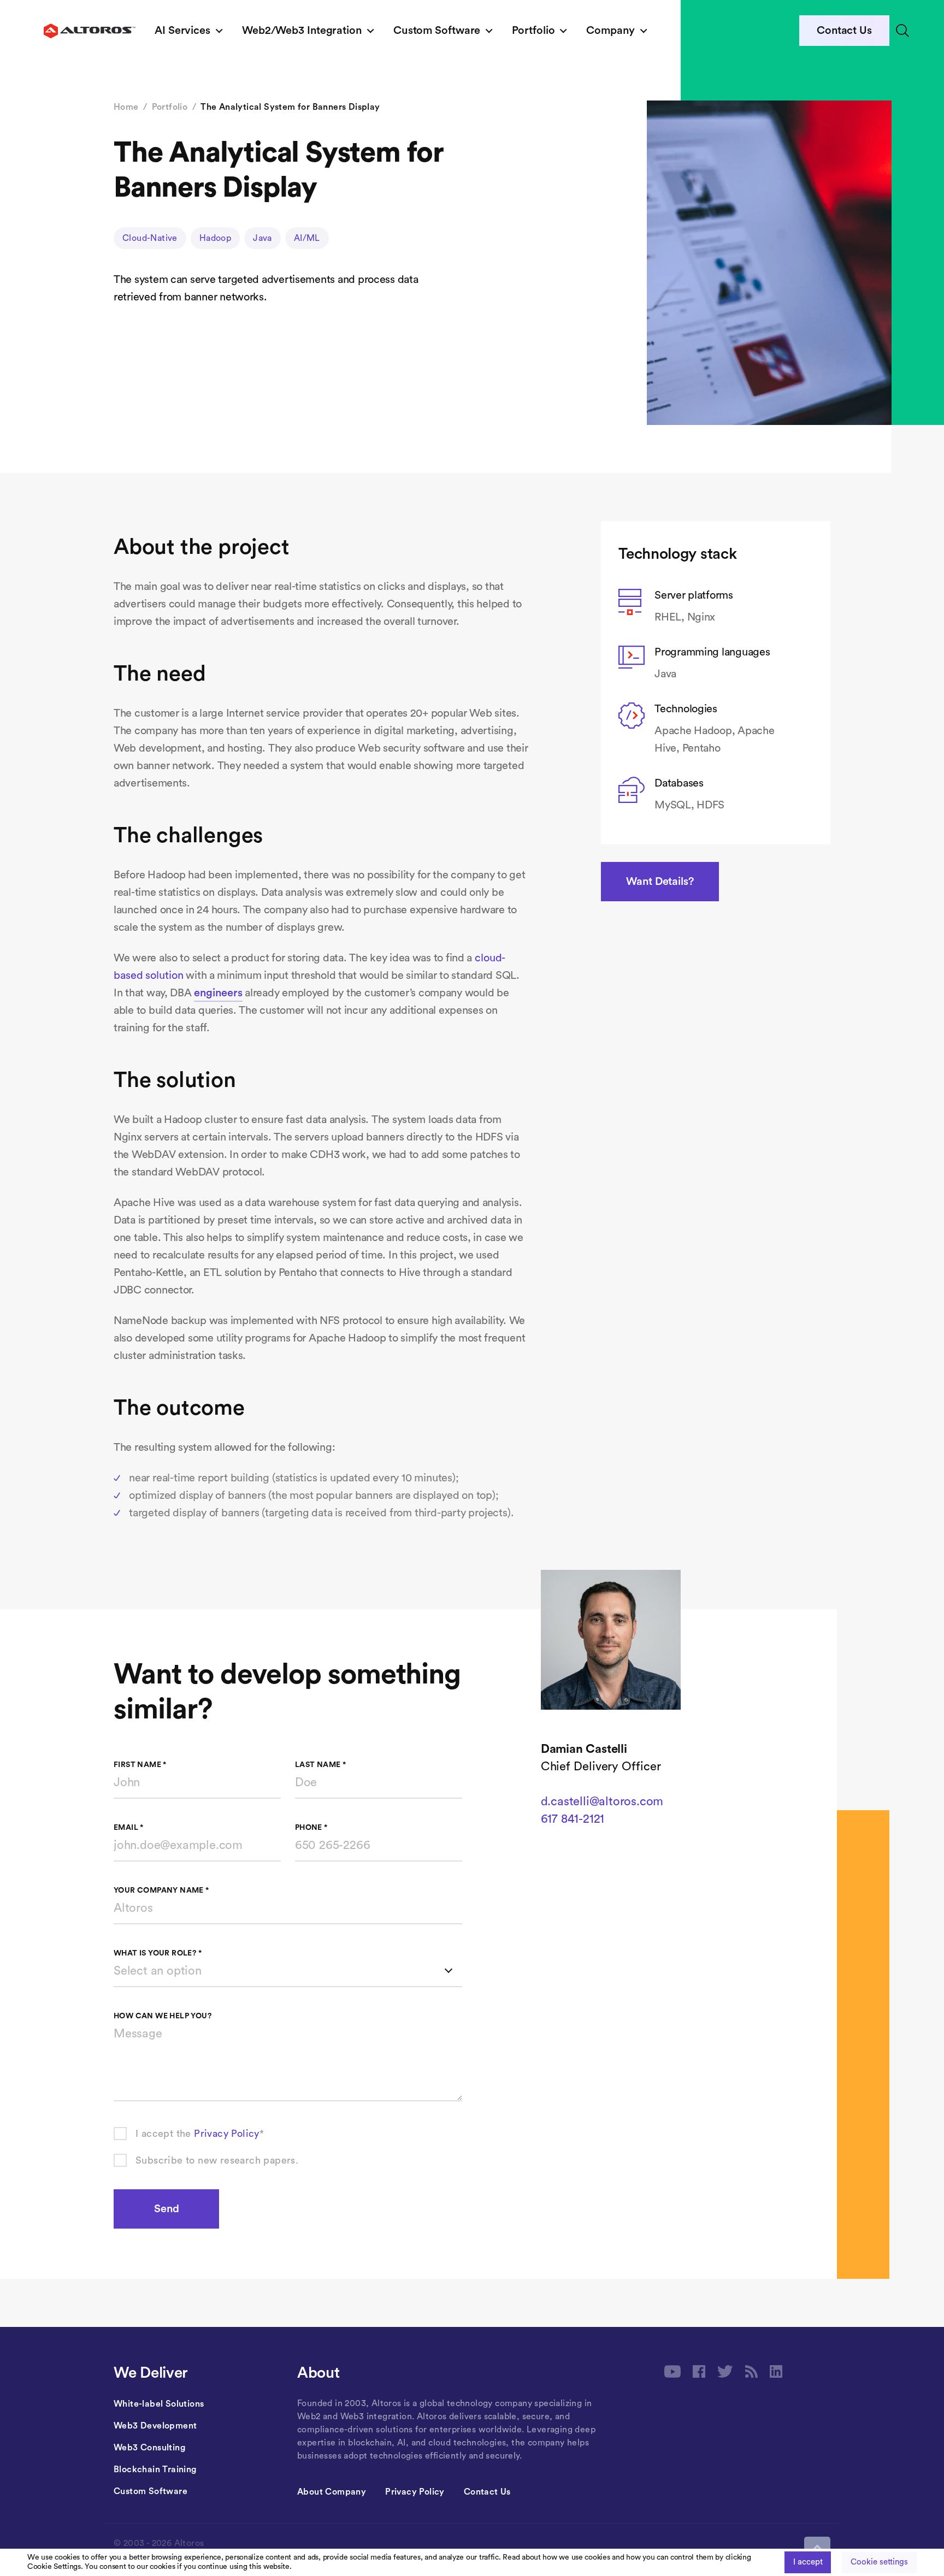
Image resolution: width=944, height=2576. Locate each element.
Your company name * (161, 1890)
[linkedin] (776, 2371)
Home (126, 107)
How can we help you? (163, 2016)
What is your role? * (158, 1953)
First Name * (140, 1765)
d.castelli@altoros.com (602, 1801)
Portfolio (533, 31)
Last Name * (320, 1765)
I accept (808, 2562)
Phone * (311, 1828)
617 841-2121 (573, 1819)
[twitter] (725, 2371)
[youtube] (672, 2371)
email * (129, 1828)
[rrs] (751, 2371)
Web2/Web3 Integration (302, 31)
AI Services (182, 31)
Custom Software (437, 31)
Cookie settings (879, 2562)
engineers (218, 993)
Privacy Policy (227, 2134)
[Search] (902, 31)
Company (610, 31)
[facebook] (699, 2371)
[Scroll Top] (817, 2548)
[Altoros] (90, 31)
